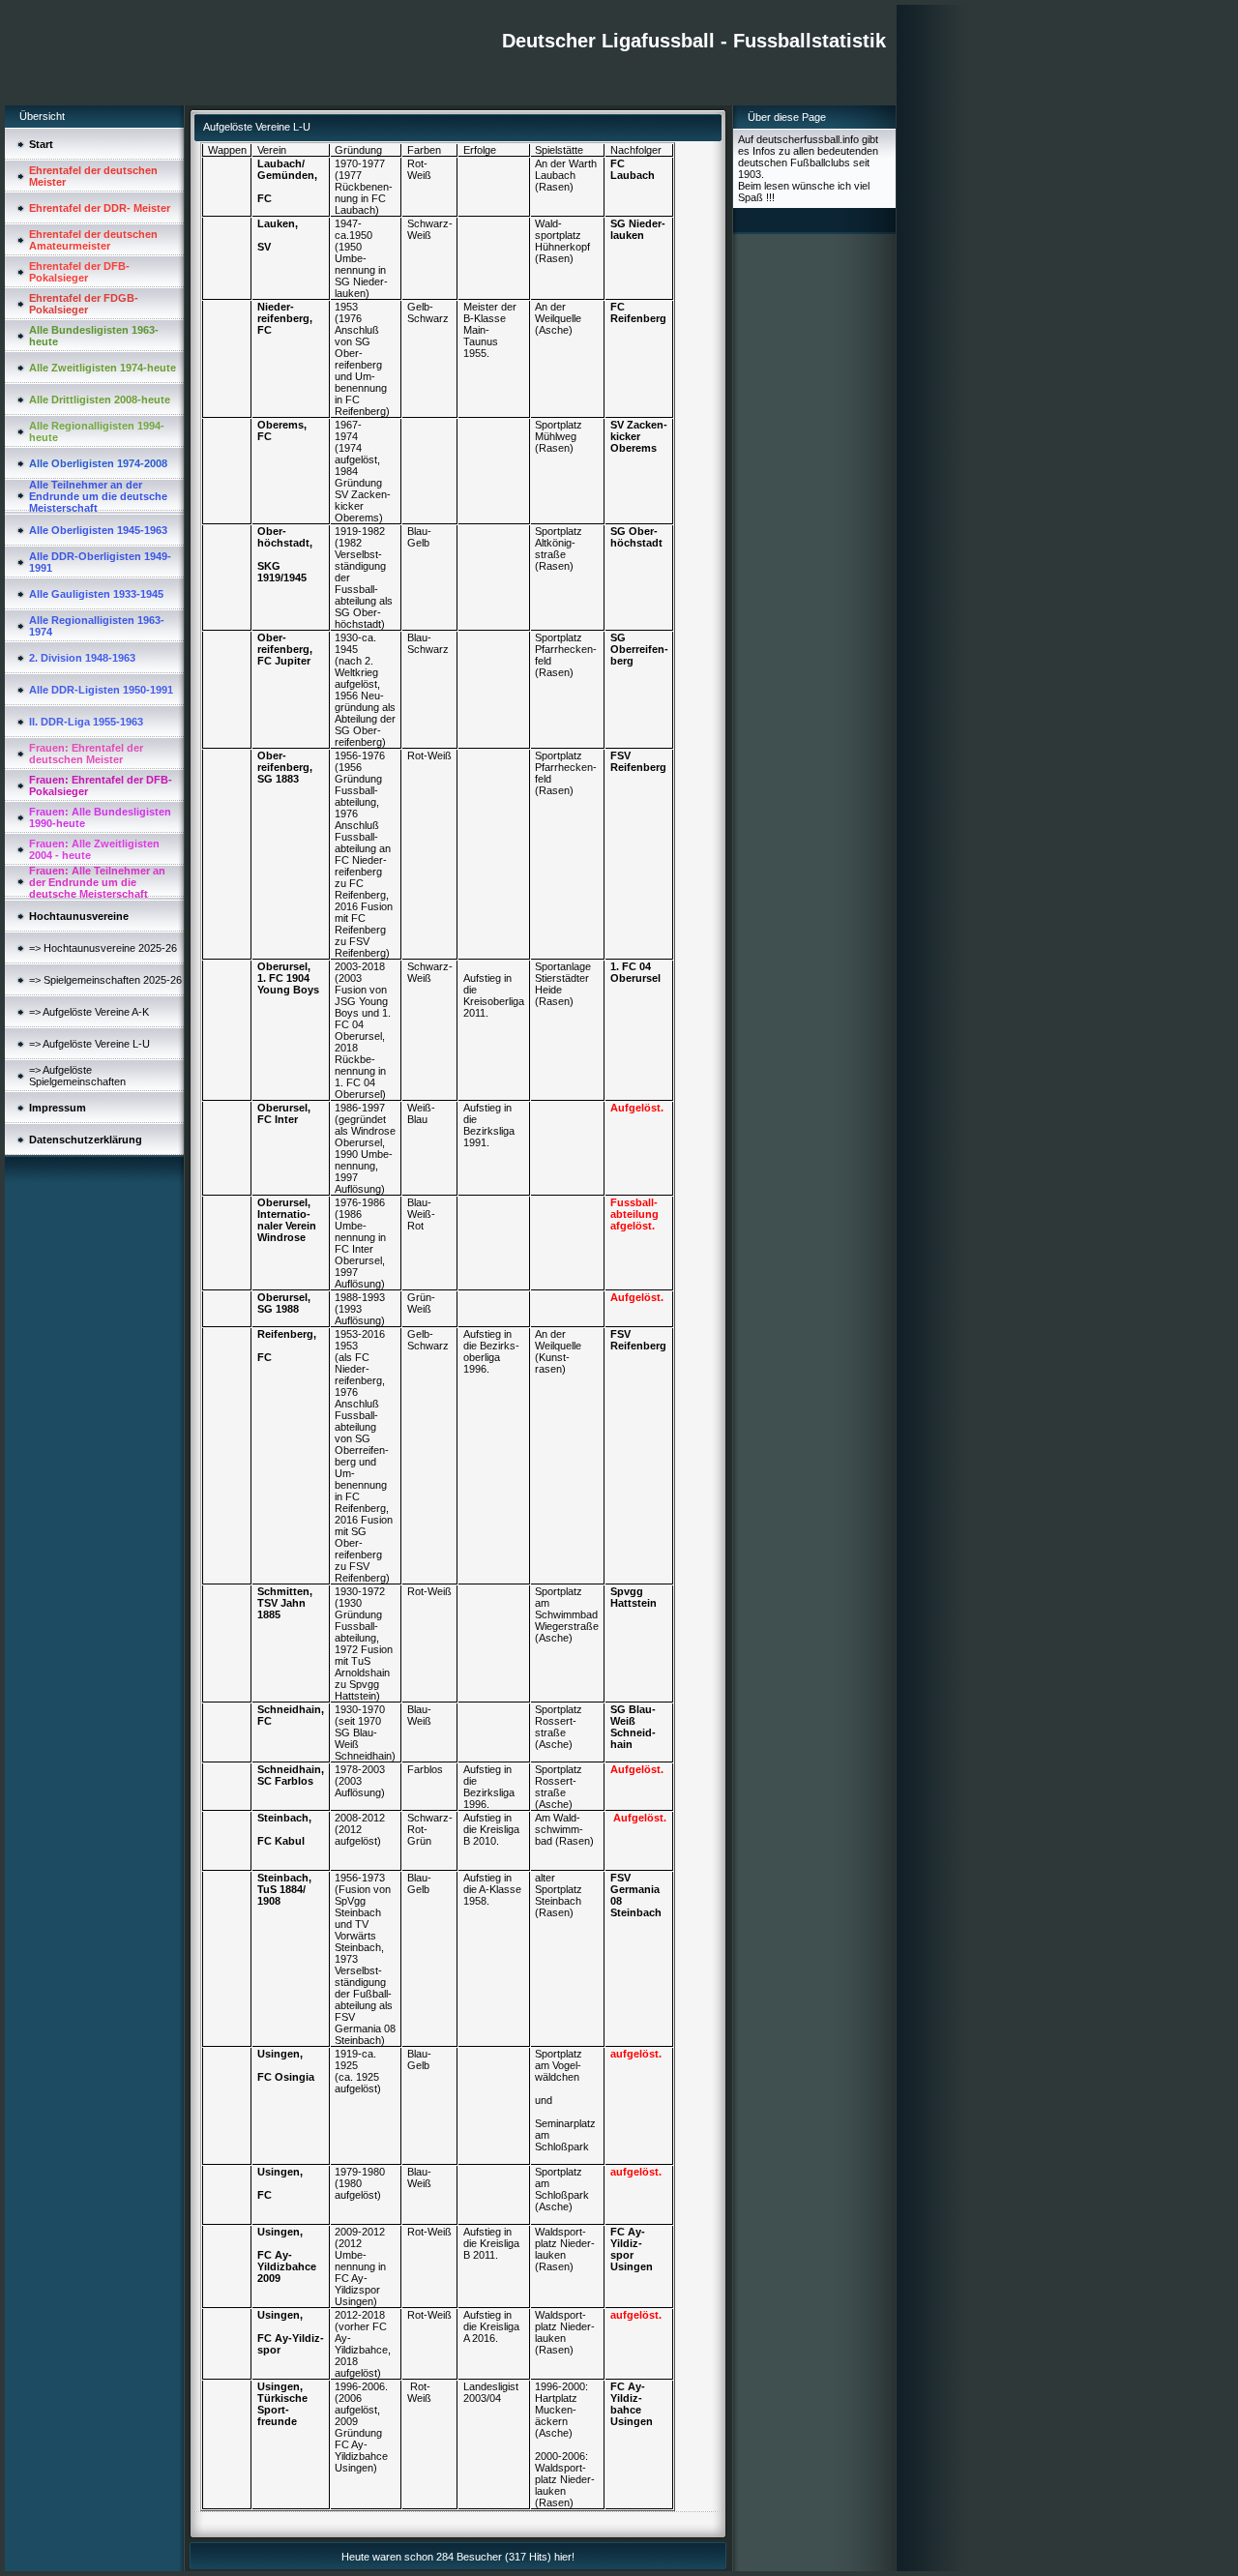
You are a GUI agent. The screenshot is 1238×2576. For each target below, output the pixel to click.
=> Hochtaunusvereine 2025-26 (103, 948)
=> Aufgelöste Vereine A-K (89, 1012)
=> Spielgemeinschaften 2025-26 (105, 980)
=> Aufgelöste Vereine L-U (89, 1044)
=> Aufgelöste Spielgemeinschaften (77, 1076)
